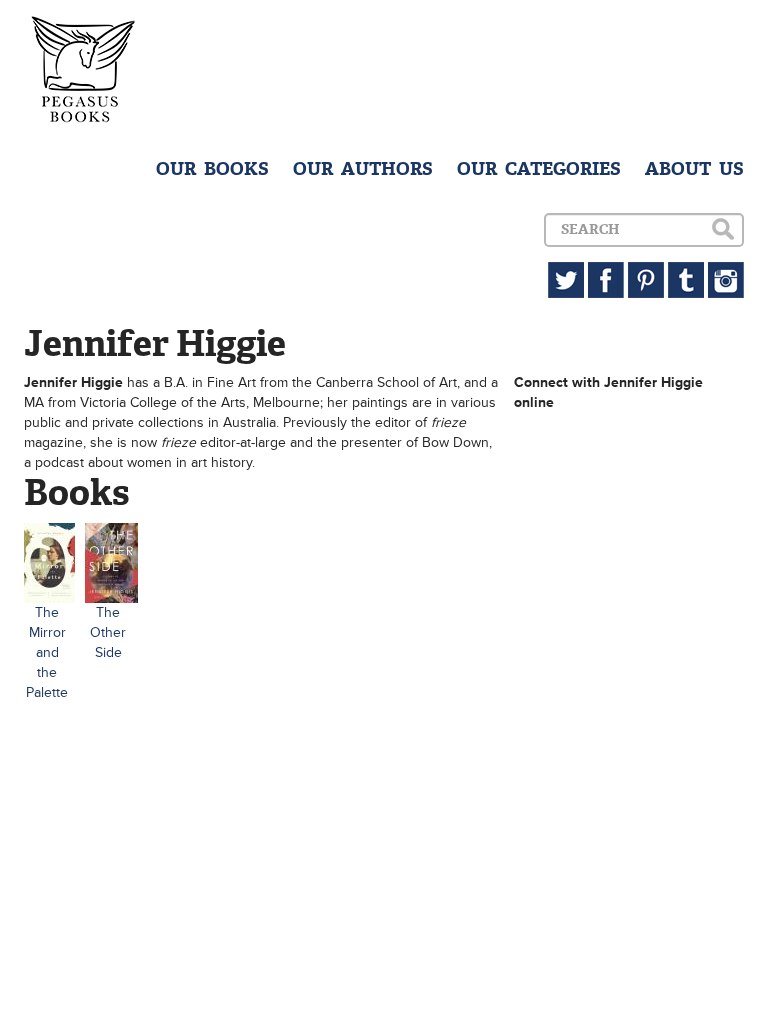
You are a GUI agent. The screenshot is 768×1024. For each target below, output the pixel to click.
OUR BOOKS (212, 169)
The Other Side (108, 632)
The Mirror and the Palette (47, 652)
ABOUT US (694, 169)
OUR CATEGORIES (539, 169)
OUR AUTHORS (363, 169)
